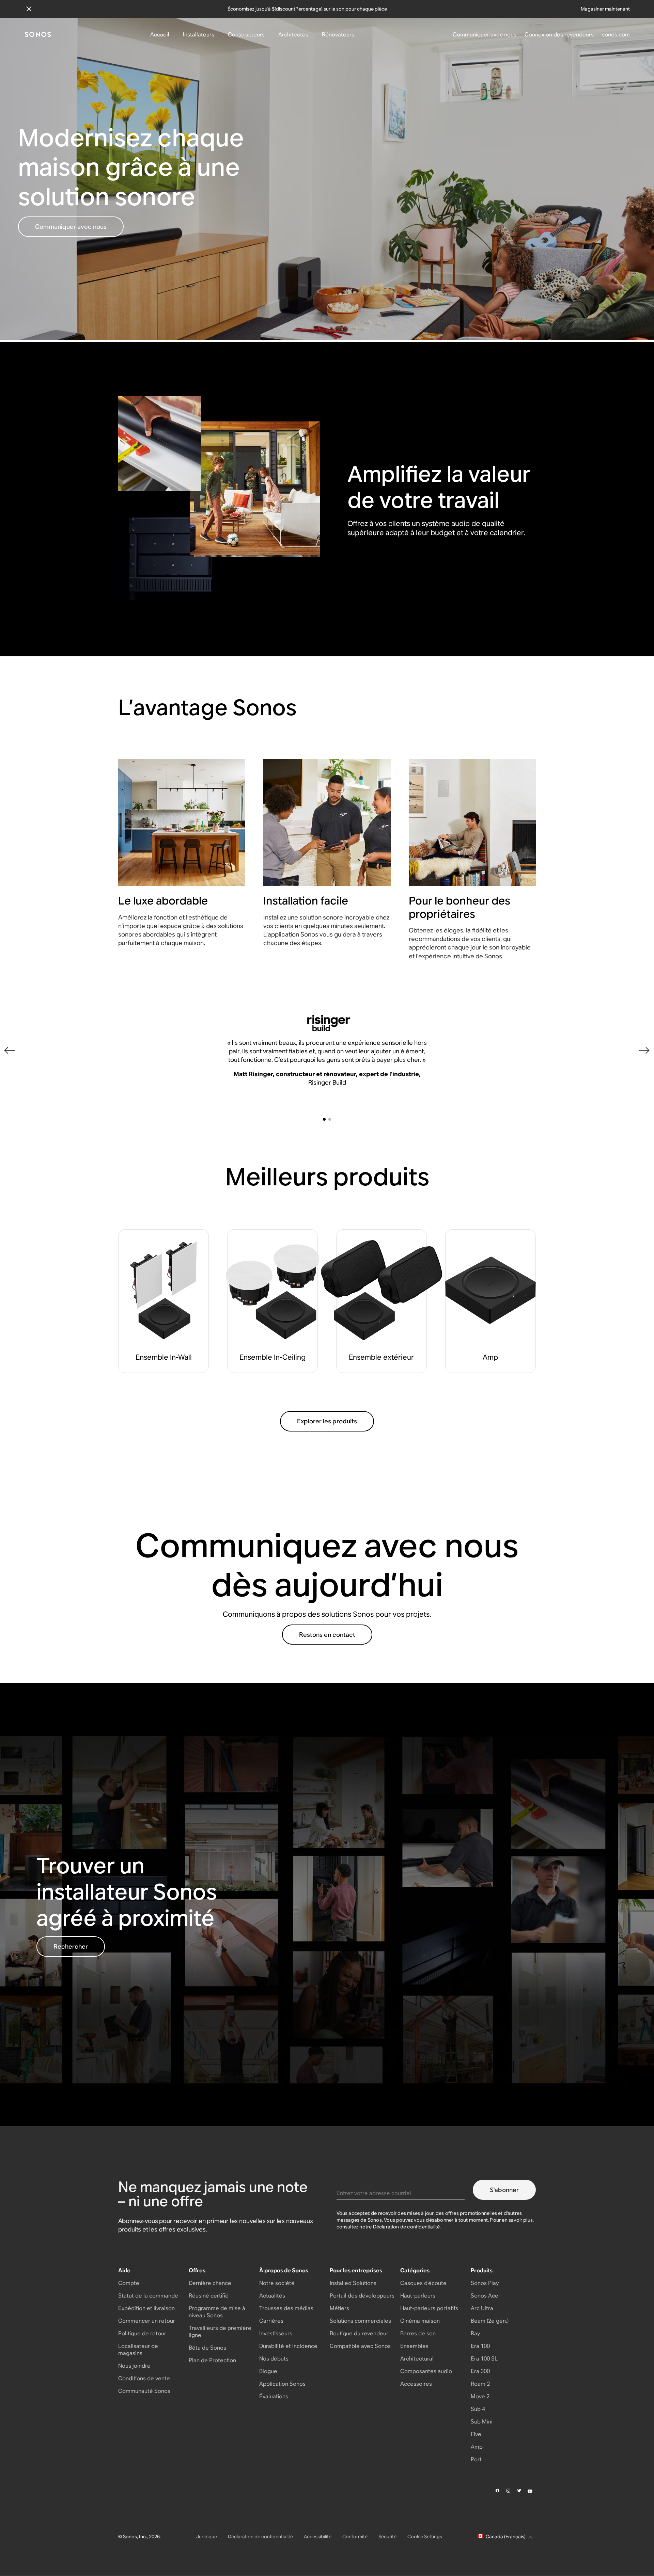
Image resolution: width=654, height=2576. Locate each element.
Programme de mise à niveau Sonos (217, 2312)
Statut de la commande (148, 2296)
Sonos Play (485, 2283)
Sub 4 (478, 2409)
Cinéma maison (420, 2321)
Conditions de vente (144, 2378)
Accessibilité (318, 2537)
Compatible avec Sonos (360, 2346)
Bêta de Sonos (207, 2348)
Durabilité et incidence (288, 2346)
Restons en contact (327, 1635)
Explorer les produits (327, 1421)
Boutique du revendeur (359, 2333)
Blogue (268, 2371)
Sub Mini (482, 2422)
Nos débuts (274, 2359)
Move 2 (480, 2396)
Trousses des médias (286, 2308)
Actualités (272, 2296)
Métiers (339, 2308)
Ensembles (414, 2346)
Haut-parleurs (418, 2296)
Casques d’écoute (423, 2283)
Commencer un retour (147, 2321)
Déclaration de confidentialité (407, 2227)
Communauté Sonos (144, 2391)
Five (476, 2434)
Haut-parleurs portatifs (429, 2308)
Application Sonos (282, 2384)
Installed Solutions (353, 2283)
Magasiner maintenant (605, 9)
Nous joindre (134, 2366)
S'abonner (504, 2190)
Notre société (277, 2283)
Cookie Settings (425, 2537)
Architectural (417, 2359)
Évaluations (274, 2396)
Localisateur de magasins (138, 2350)
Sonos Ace (485, 2296)
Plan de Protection (212, 2360)
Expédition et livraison (146, 2308)
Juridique (207, 2537)
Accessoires (416, 2384)
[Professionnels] (38, 35)
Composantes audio (426, 2371)
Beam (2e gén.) (490, 2321)
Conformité (355, 2537)
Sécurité (387, 2537)
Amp (477, 2447)
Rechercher (71, 1946)
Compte (129, 2283)
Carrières (271, 2321)
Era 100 (480, 2346)
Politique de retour (142, 2333)
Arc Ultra (482, 2308)
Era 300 (480, 2371)
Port (476, 2459)
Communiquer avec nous (71, 227)
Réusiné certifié (209, 2296)
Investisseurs (276, 2333)
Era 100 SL (484, 2359)
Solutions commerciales (360, 2321)
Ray (475, 2333)
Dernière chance (210, 2283)
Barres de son (418, 2333)
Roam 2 (480, 2384)
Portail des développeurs (362, 2296)
